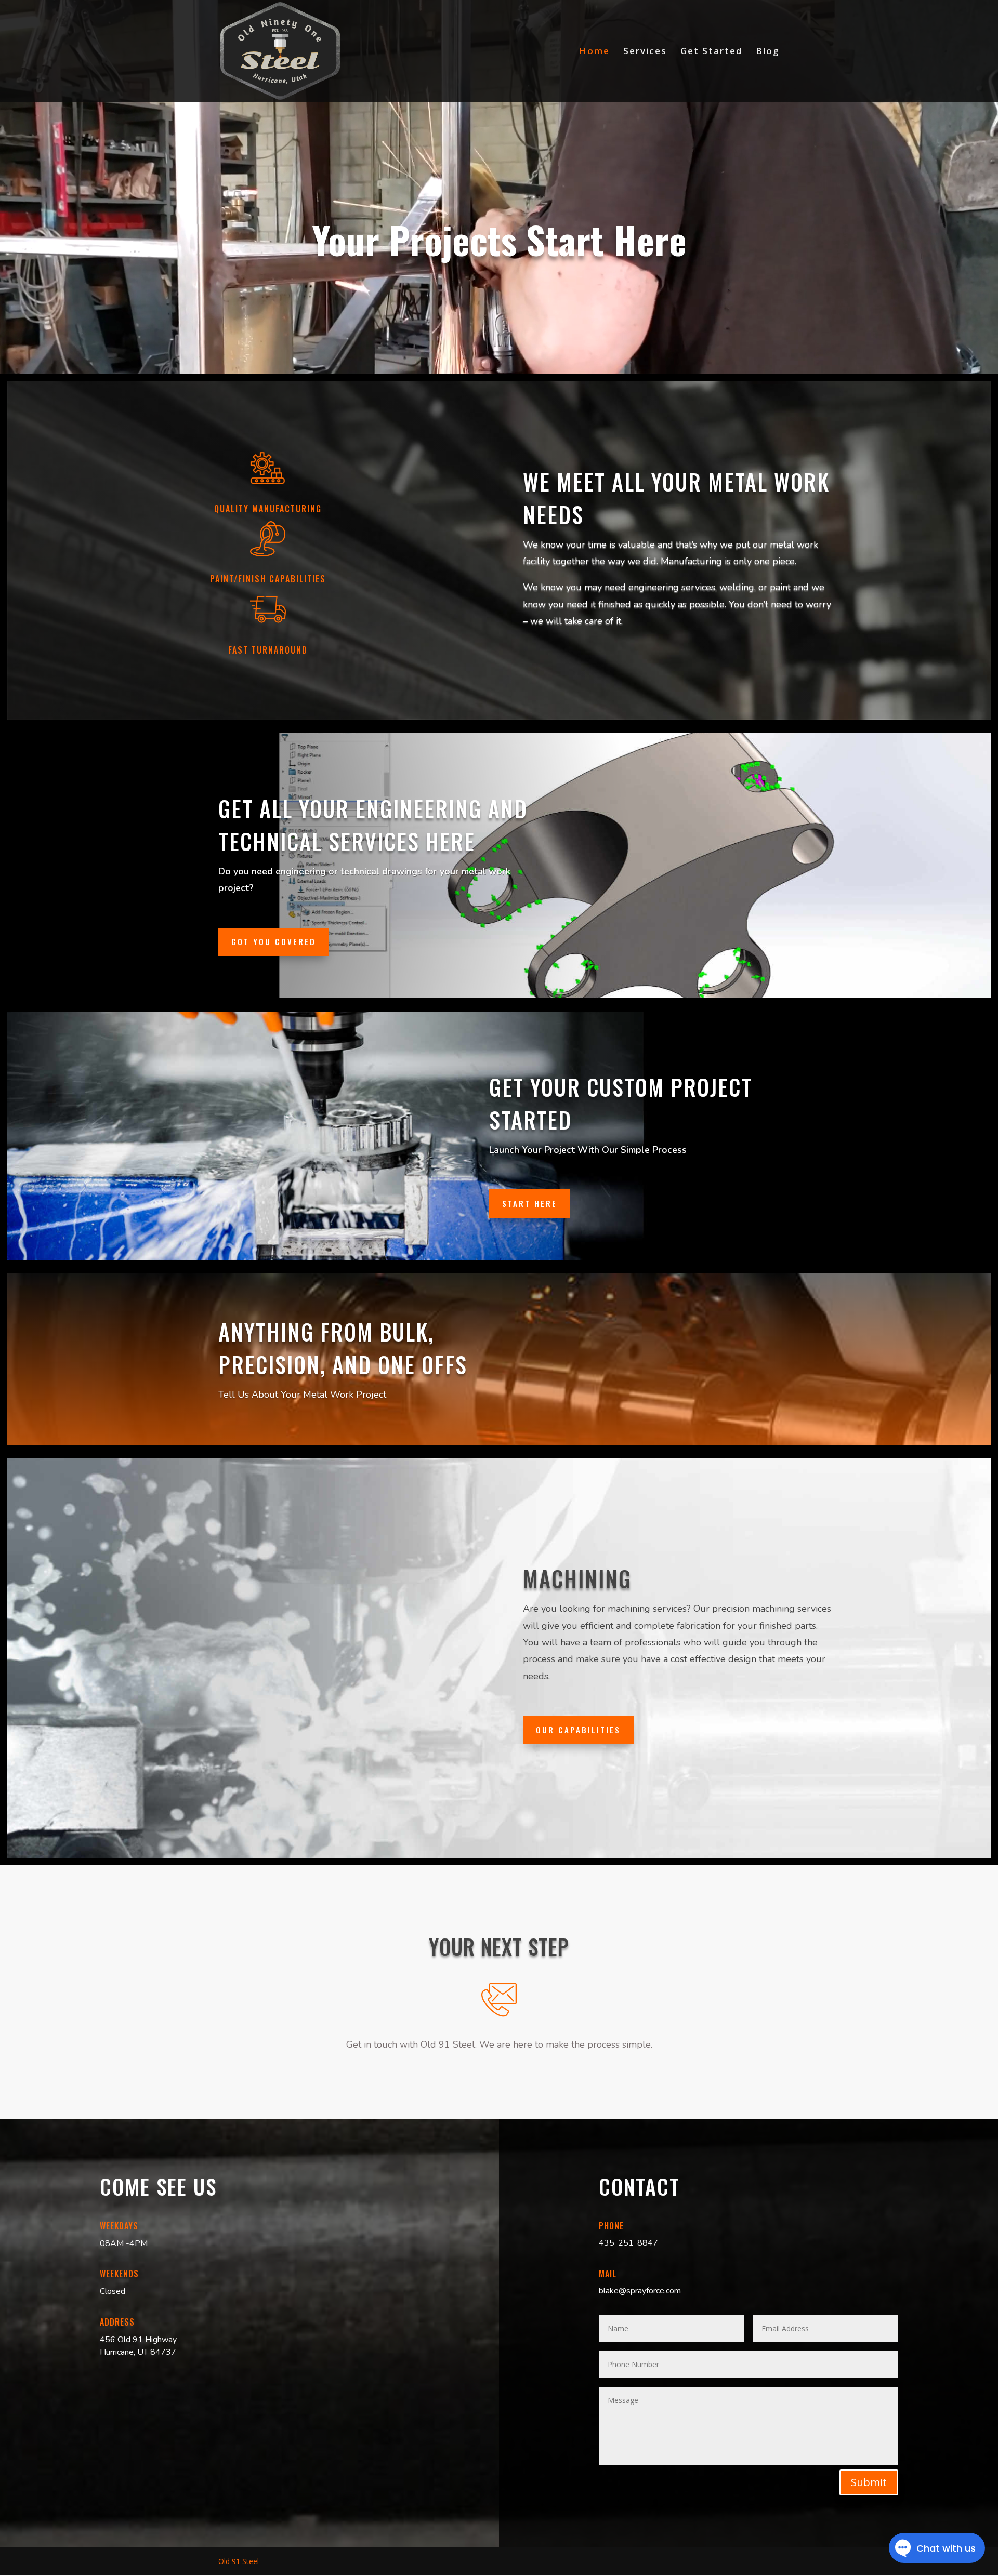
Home (594, 52)
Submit (869, 2482)
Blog (768, 52)
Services (645, 52)
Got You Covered (274, 941)
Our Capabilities (578, 1730)
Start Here (530, 1203)
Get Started (711, 52)
